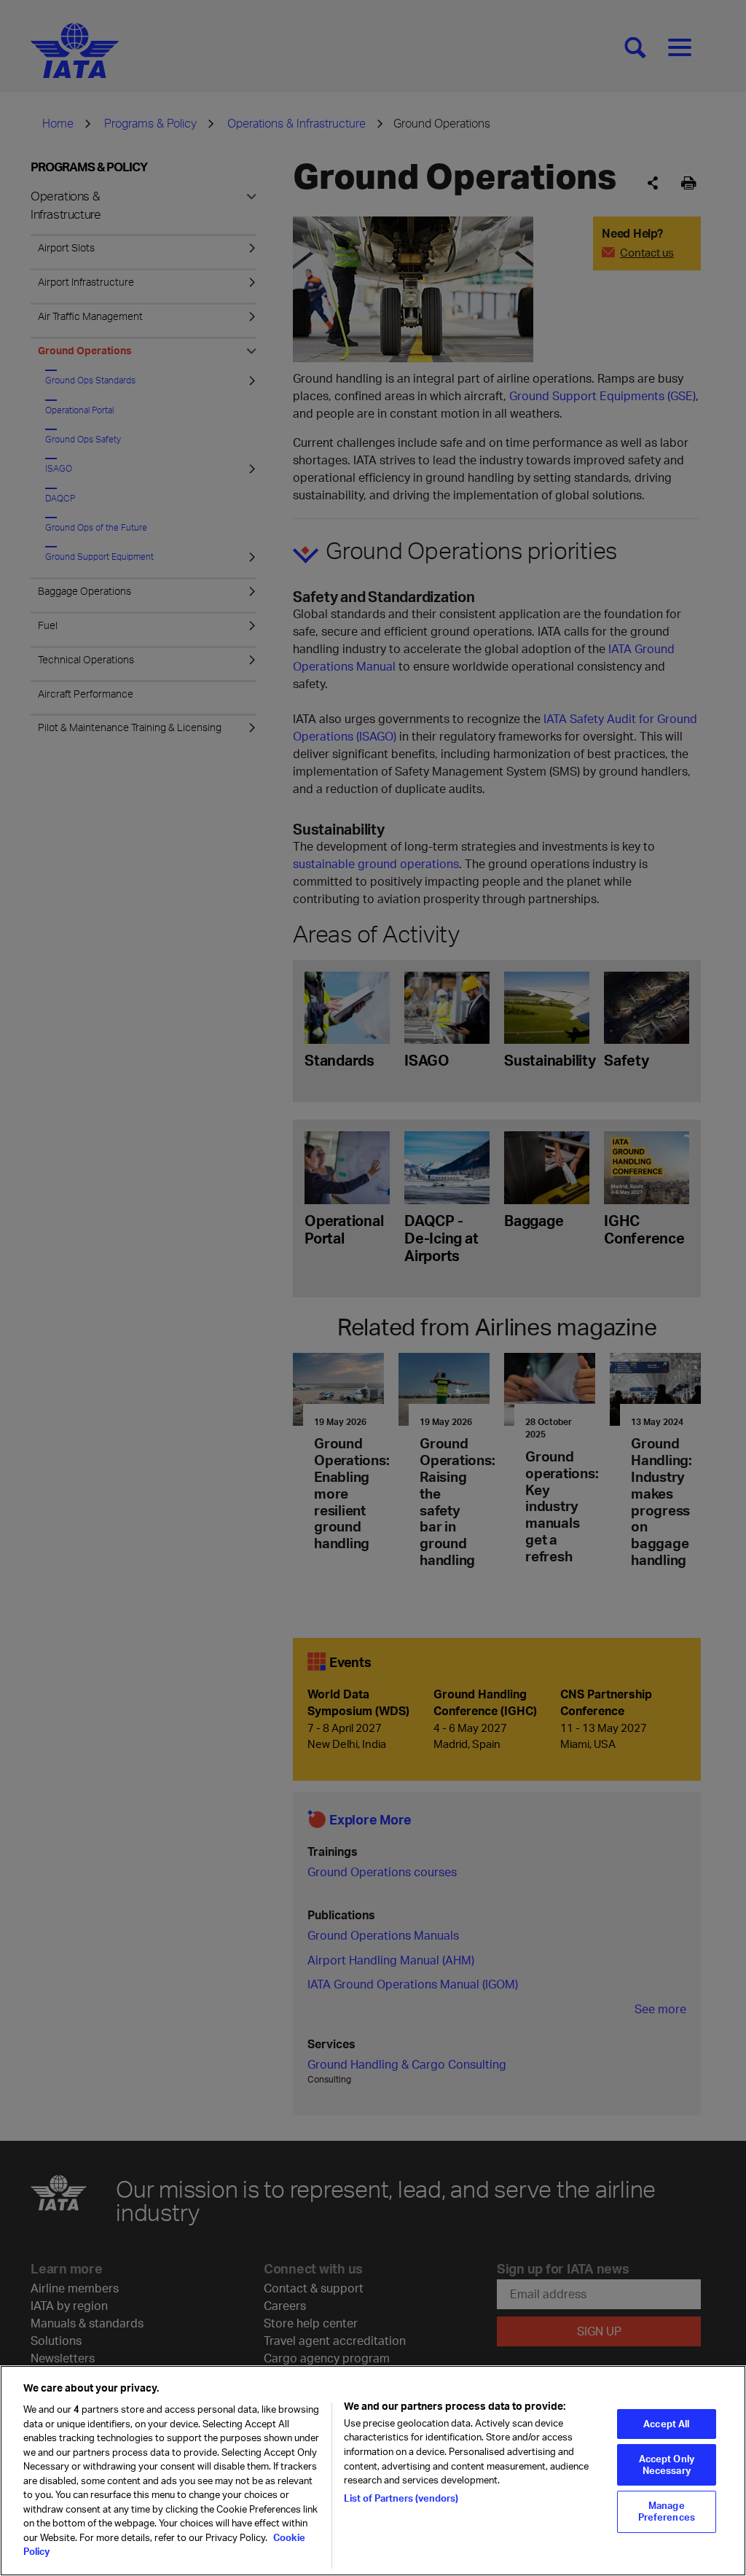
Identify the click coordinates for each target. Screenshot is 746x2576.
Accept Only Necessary (667, 2464)
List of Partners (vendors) (401, 2498)
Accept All (666, 2424)
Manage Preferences (667, 2511)
